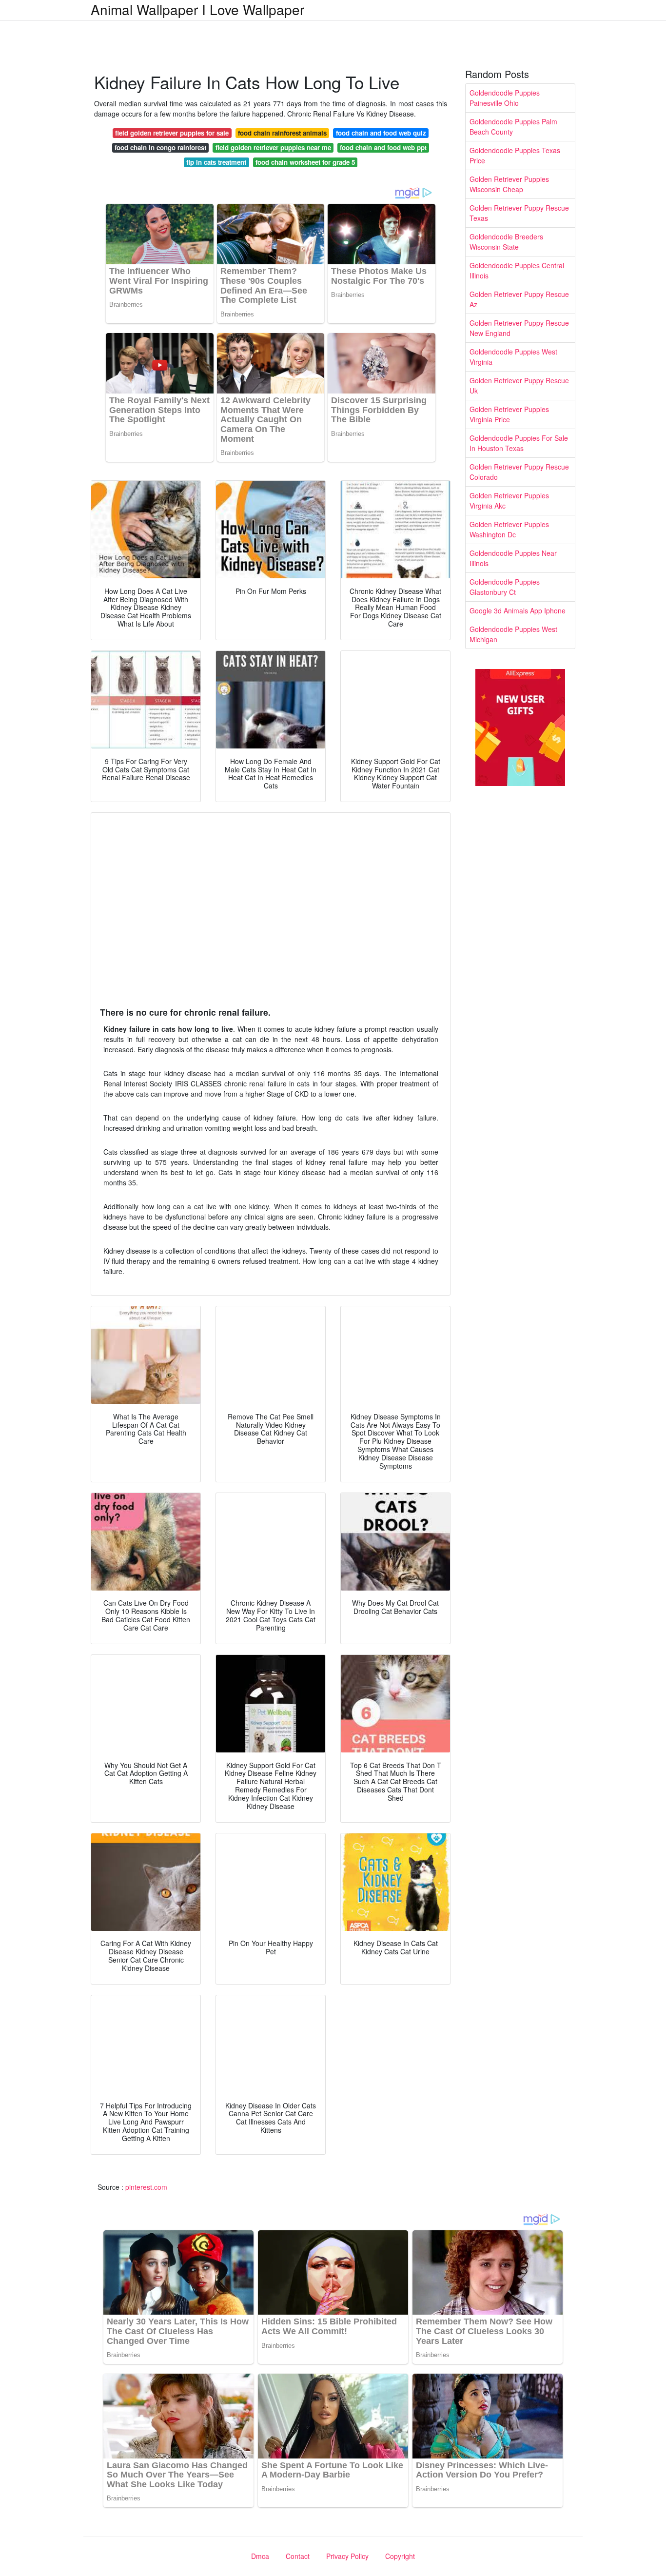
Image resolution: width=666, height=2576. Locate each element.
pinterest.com (146, 2187)
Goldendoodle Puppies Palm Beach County (513, 127)
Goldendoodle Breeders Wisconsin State (506, 242)
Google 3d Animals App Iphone (518, 610)
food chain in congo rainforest (160, 147)
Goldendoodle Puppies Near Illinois (513, 558)
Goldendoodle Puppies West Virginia (513, 357)
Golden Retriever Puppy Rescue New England (519, 328)
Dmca (260, 2556)
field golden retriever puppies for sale (172, 133)
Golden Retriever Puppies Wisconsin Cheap (509, 184)
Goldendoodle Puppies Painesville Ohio (505, 98)
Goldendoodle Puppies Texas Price (515, 155)
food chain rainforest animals (282, 133)
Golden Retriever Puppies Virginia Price (509, 414)
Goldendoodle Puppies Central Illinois (517, 270)
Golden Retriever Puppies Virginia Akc (509, 501)
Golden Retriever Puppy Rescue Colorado (519, 472)
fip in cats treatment (216, 162)
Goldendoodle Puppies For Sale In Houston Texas (519, 443)
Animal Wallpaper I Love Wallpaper (197, 9)
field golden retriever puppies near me (273, 147)
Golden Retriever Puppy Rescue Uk (519, 385)
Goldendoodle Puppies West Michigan (513, 634)
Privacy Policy (347, 2556)
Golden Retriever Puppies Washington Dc (509, 529)
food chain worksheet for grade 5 (305, 162)
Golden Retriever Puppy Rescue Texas (519, 213)
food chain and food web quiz (381, 133)
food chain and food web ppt (383, 147)
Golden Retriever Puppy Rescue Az (519, 299)
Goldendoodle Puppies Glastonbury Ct (505, 587)
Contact (298, 2556)
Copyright (400, 2556)
